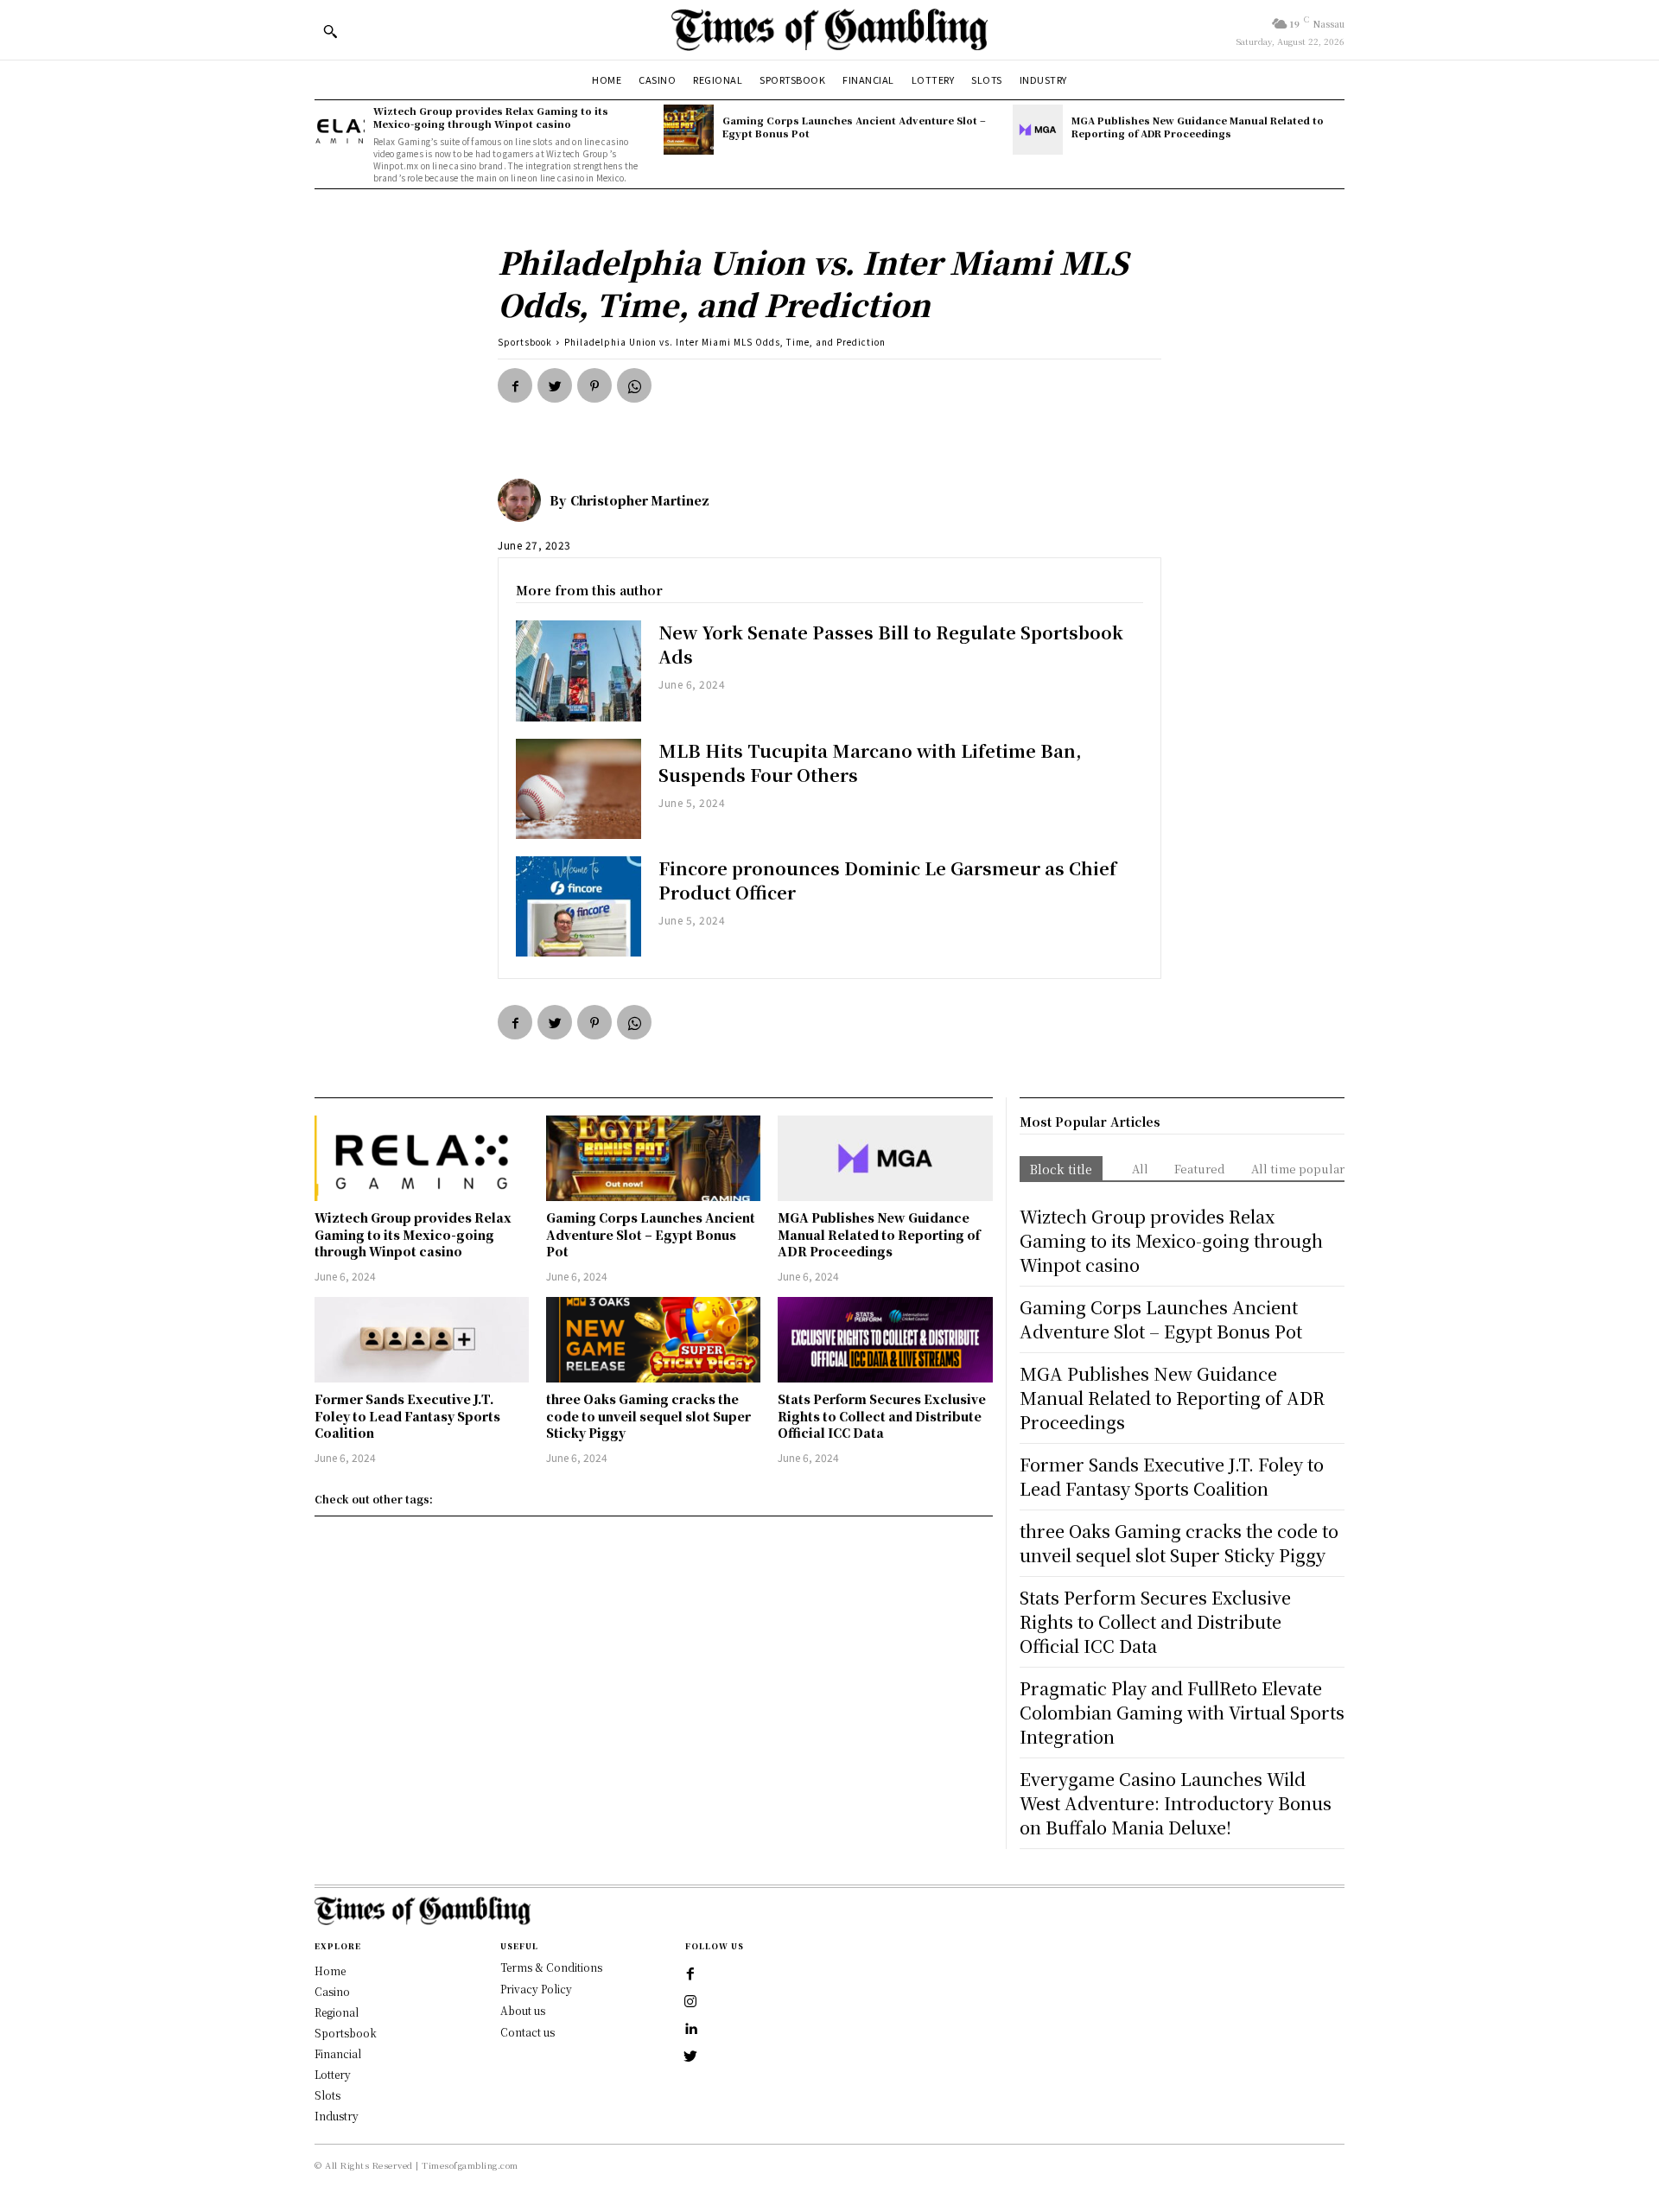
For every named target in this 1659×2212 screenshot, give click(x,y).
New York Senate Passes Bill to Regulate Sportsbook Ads (891, 644)
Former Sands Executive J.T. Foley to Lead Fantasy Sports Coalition (407, 1416)
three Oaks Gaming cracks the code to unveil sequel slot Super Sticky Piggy (648, 1416)
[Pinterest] (594, 385)
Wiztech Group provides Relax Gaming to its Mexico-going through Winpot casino (491, 117)
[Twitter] (555, 385)
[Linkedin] (690, 2030)
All (1140, 1169)
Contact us (528, 2032)
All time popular (1298, 1169)
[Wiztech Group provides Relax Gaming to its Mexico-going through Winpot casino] (340, 130)
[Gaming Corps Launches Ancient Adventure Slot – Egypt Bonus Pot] (689, 130)
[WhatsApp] (634, 385)
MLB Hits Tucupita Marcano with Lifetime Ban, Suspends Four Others (870, 763)
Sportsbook (525, 342)
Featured (1200, 1169)
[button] (330, 31)
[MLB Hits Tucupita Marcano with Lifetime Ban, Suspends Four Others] (578, 789)
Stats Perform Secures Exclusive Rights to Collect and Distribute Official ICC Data (882, 1416)
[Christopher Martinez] (524, 500)
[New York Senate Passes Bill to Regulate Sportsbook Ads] (578, 671)
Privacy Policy (536, 1989)
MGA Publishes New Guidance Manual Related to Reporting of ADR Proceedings (1198, 127)
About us (523, 2010)
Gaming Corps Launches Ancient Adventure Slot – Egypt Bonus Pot (854, 127)
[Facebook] (515, 385)
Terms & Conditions (551, 1967)
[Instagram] (690, 2002)
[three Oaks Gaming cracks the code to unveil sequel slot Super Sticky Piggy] (653, 1340)
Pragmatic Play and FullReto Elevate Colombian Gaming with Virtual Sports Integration (1182, 1712)
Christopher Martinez (640, 500)
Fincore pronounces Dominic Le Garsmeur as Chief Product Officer (887, 880)
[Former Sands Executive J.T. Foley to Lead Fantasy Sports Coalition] (422, 1340)
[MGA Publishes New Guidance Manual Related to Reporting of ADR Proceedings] (1038, 130)
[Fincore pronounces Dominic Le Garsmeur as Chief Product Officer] (578, 906)
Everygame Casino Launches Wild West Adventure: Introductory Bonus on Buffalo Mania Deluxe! (1176, 1803)
